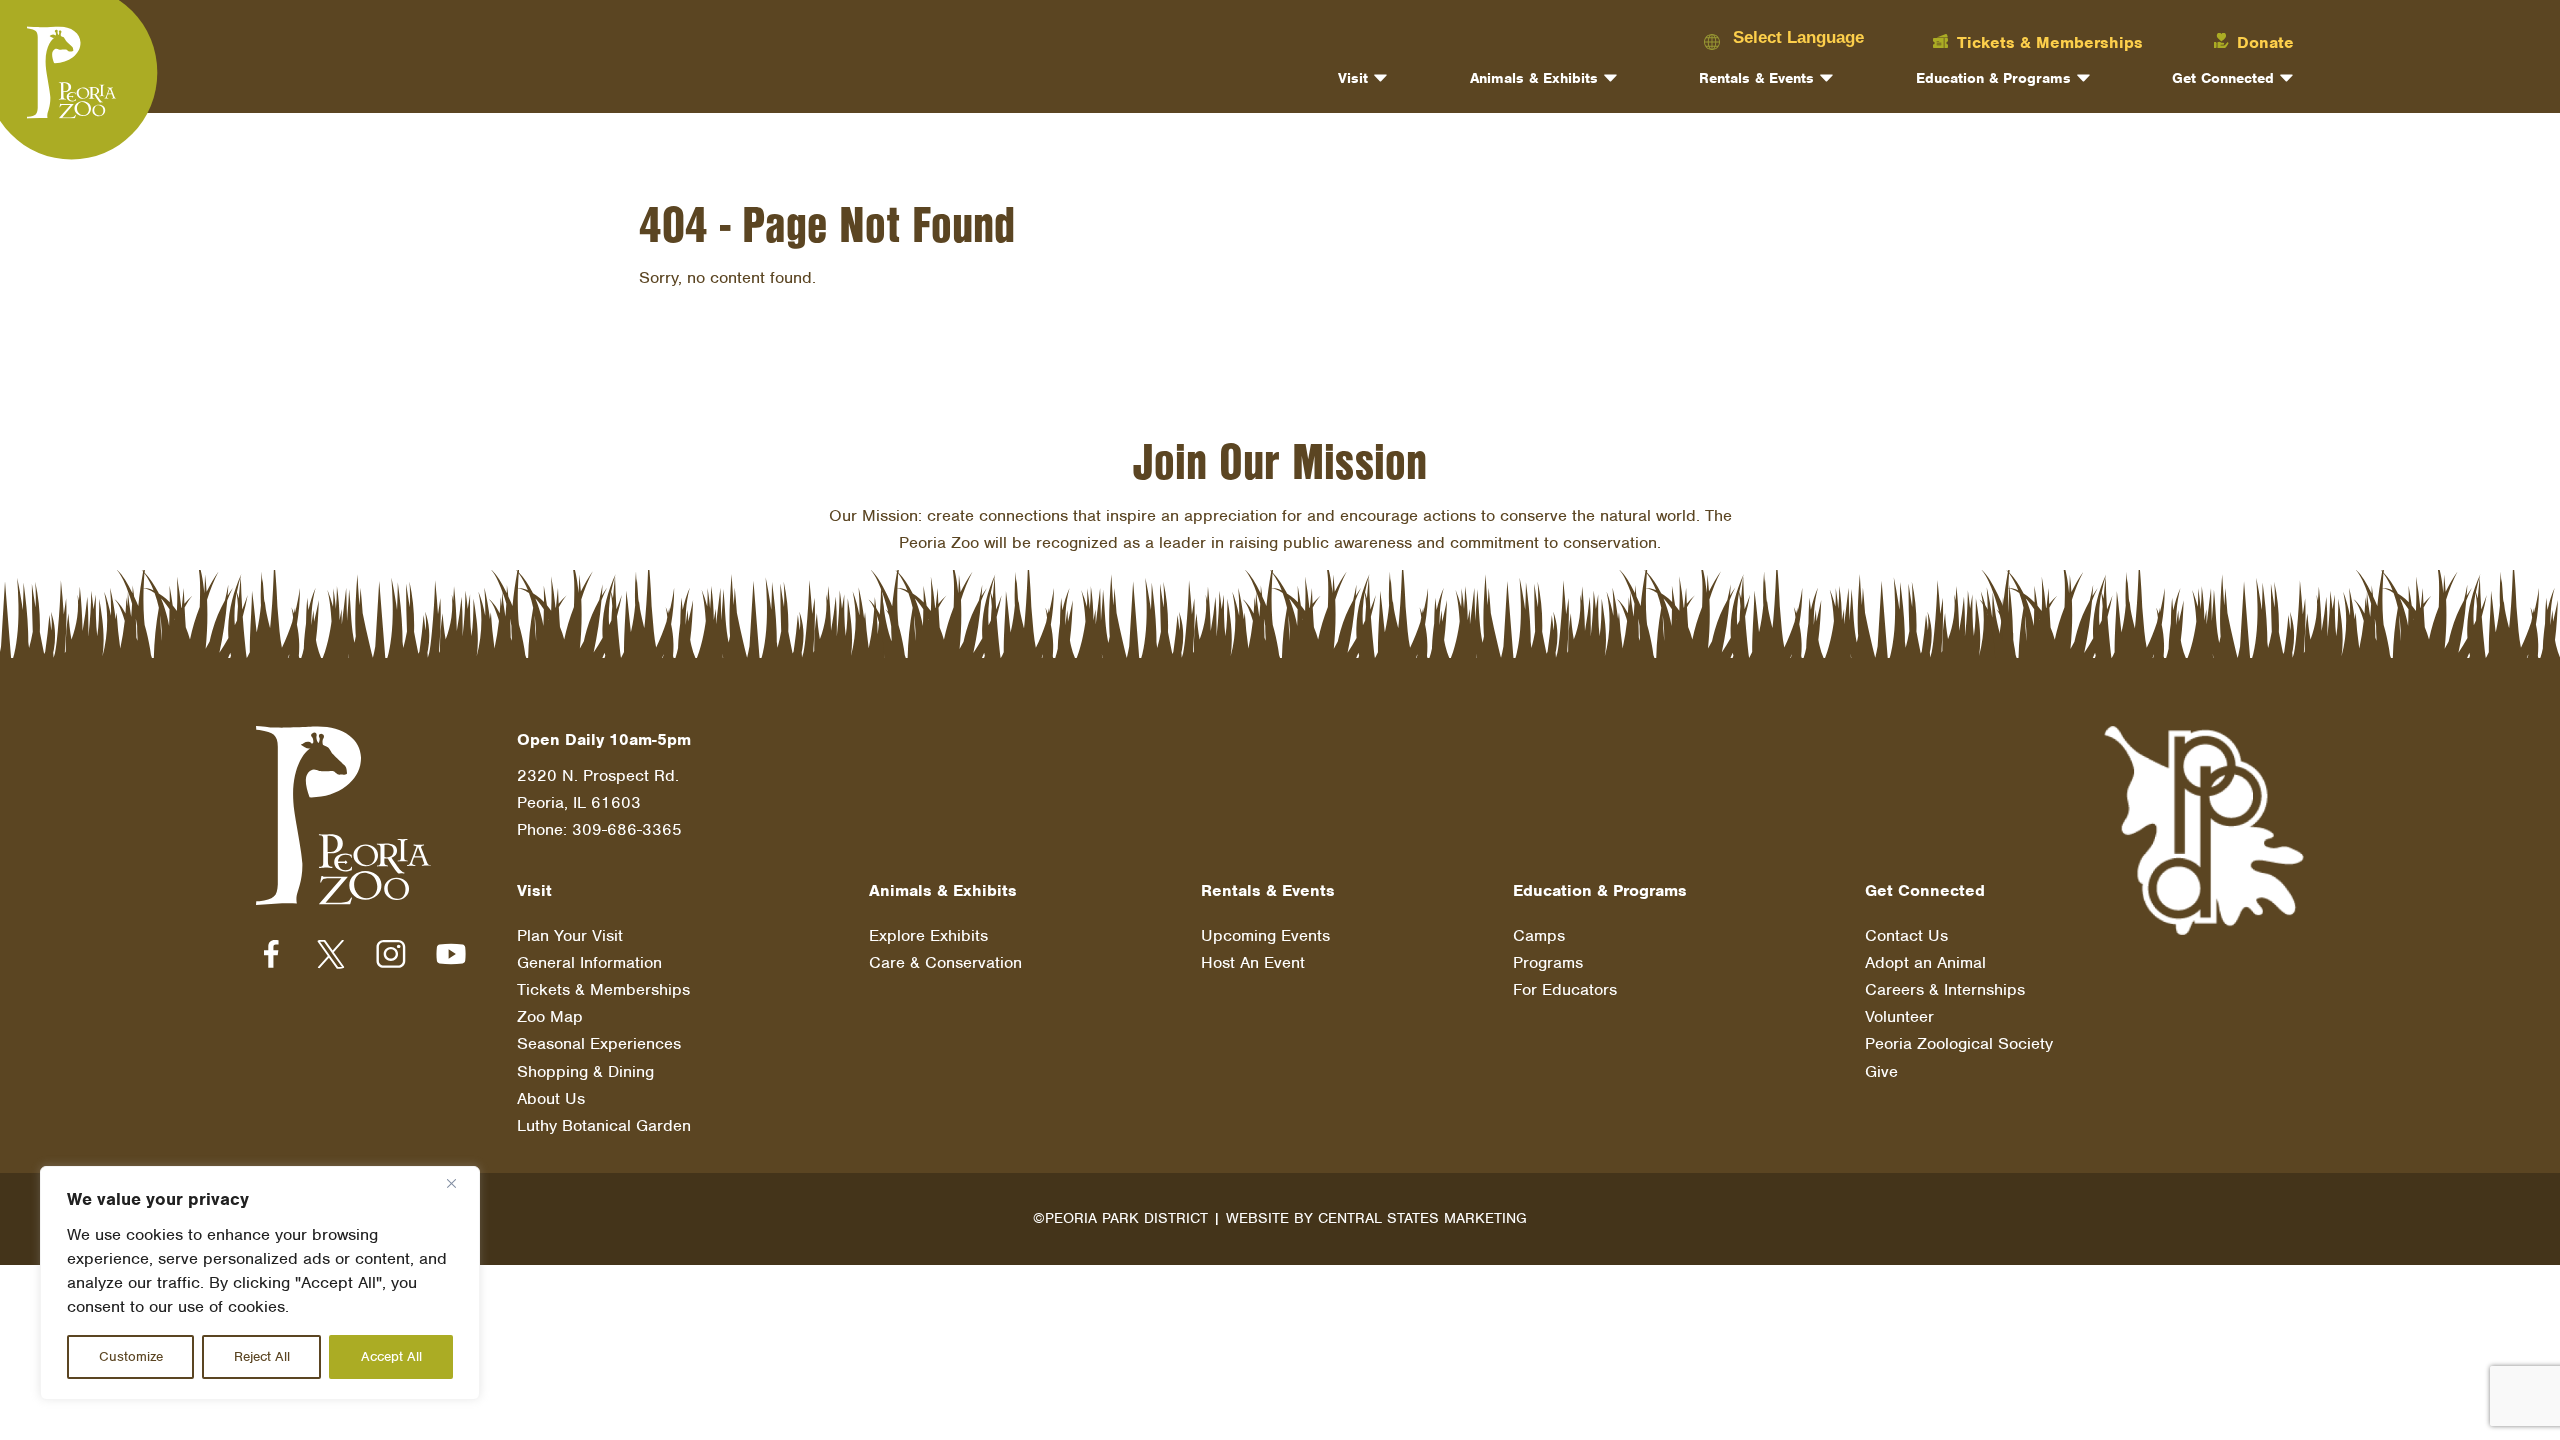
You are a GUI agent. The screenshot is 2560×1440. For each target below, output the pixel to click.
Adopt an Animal (1925, 962)
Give (1881, 1071)
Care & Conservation (945, 962)
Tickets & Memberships (603, 989)
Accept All (391, 1356)
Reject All (262, 1356)
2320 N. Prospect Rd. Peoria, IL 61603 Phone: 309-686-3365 (599, 802)
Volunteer (1899, 1016)
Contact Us (1906, 935)
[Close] (459, 1183)
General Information (589, 962)
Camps (1539, 935)
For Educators (1565, 989)
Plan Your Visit (570, 935)
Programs (1548, 962)
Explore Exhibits (928, 935)
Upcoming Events (1265, 935)
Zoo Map (550, 1016)
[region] (260, 1283)
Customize (131, 1356)
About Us (551, 1098)
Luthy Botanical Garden (604, 1125)
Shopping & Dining (585, 1071)
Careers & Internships (1945, 989)
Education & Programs (1993, 78)
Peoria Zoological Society (1959, 1043)
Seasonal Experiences (599, 1043)
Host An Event (1253, 962)
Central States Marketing (1422, 1218)
